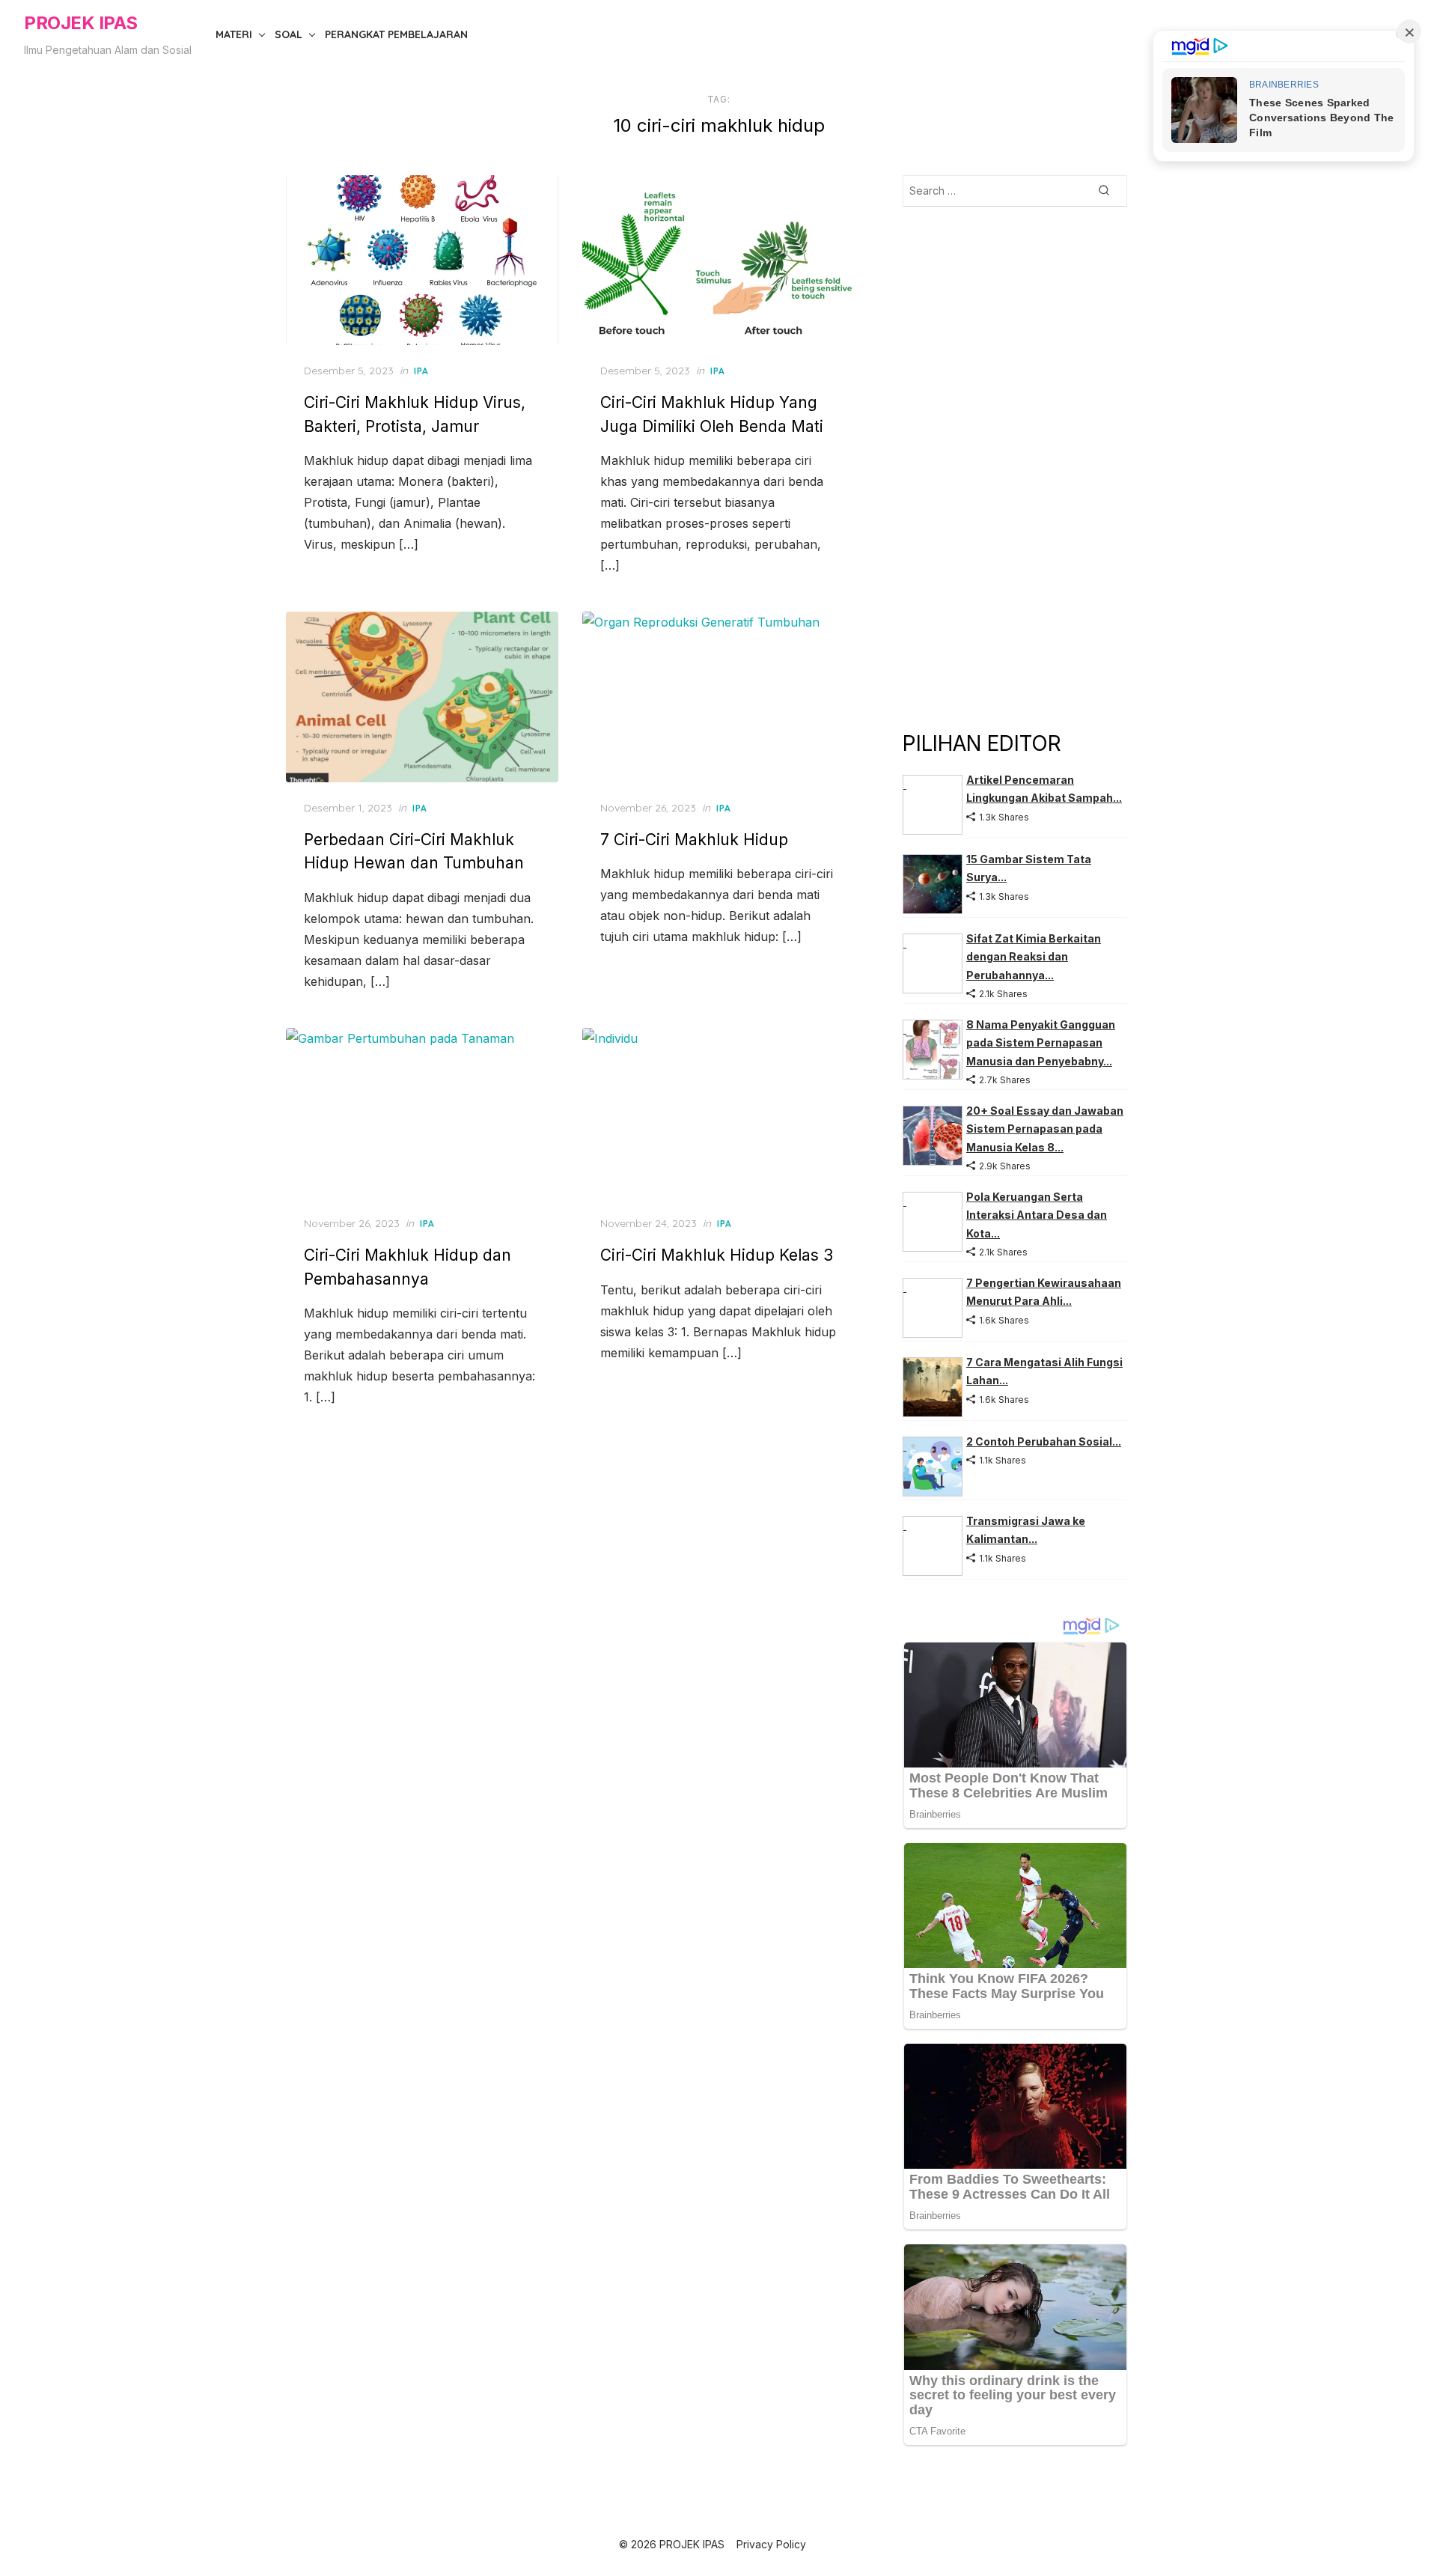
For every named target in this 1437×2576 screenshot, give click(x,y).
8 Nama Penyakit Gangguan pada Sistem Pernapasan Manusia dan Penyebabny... (1041, 1043)
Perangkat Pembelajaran (396, 34)
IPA (421, 371)
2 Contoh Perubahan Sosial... (1044, 1441)
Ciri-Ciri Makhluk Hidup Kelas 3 (717, 1255)
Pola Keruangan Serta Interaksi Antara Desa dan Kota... (1037, 1215)
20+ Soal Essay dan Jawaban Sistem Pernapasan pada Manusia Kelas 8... (1045, 1129)
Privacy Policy (771, 2544)
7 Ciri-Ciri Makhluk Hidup (694, 840)
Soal (289, 34)
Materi (234, 34)
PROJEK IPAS (81, 23)
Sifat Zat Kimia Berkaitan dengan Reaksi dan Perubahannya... (1034, 957)
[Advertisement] (1015, 467)
